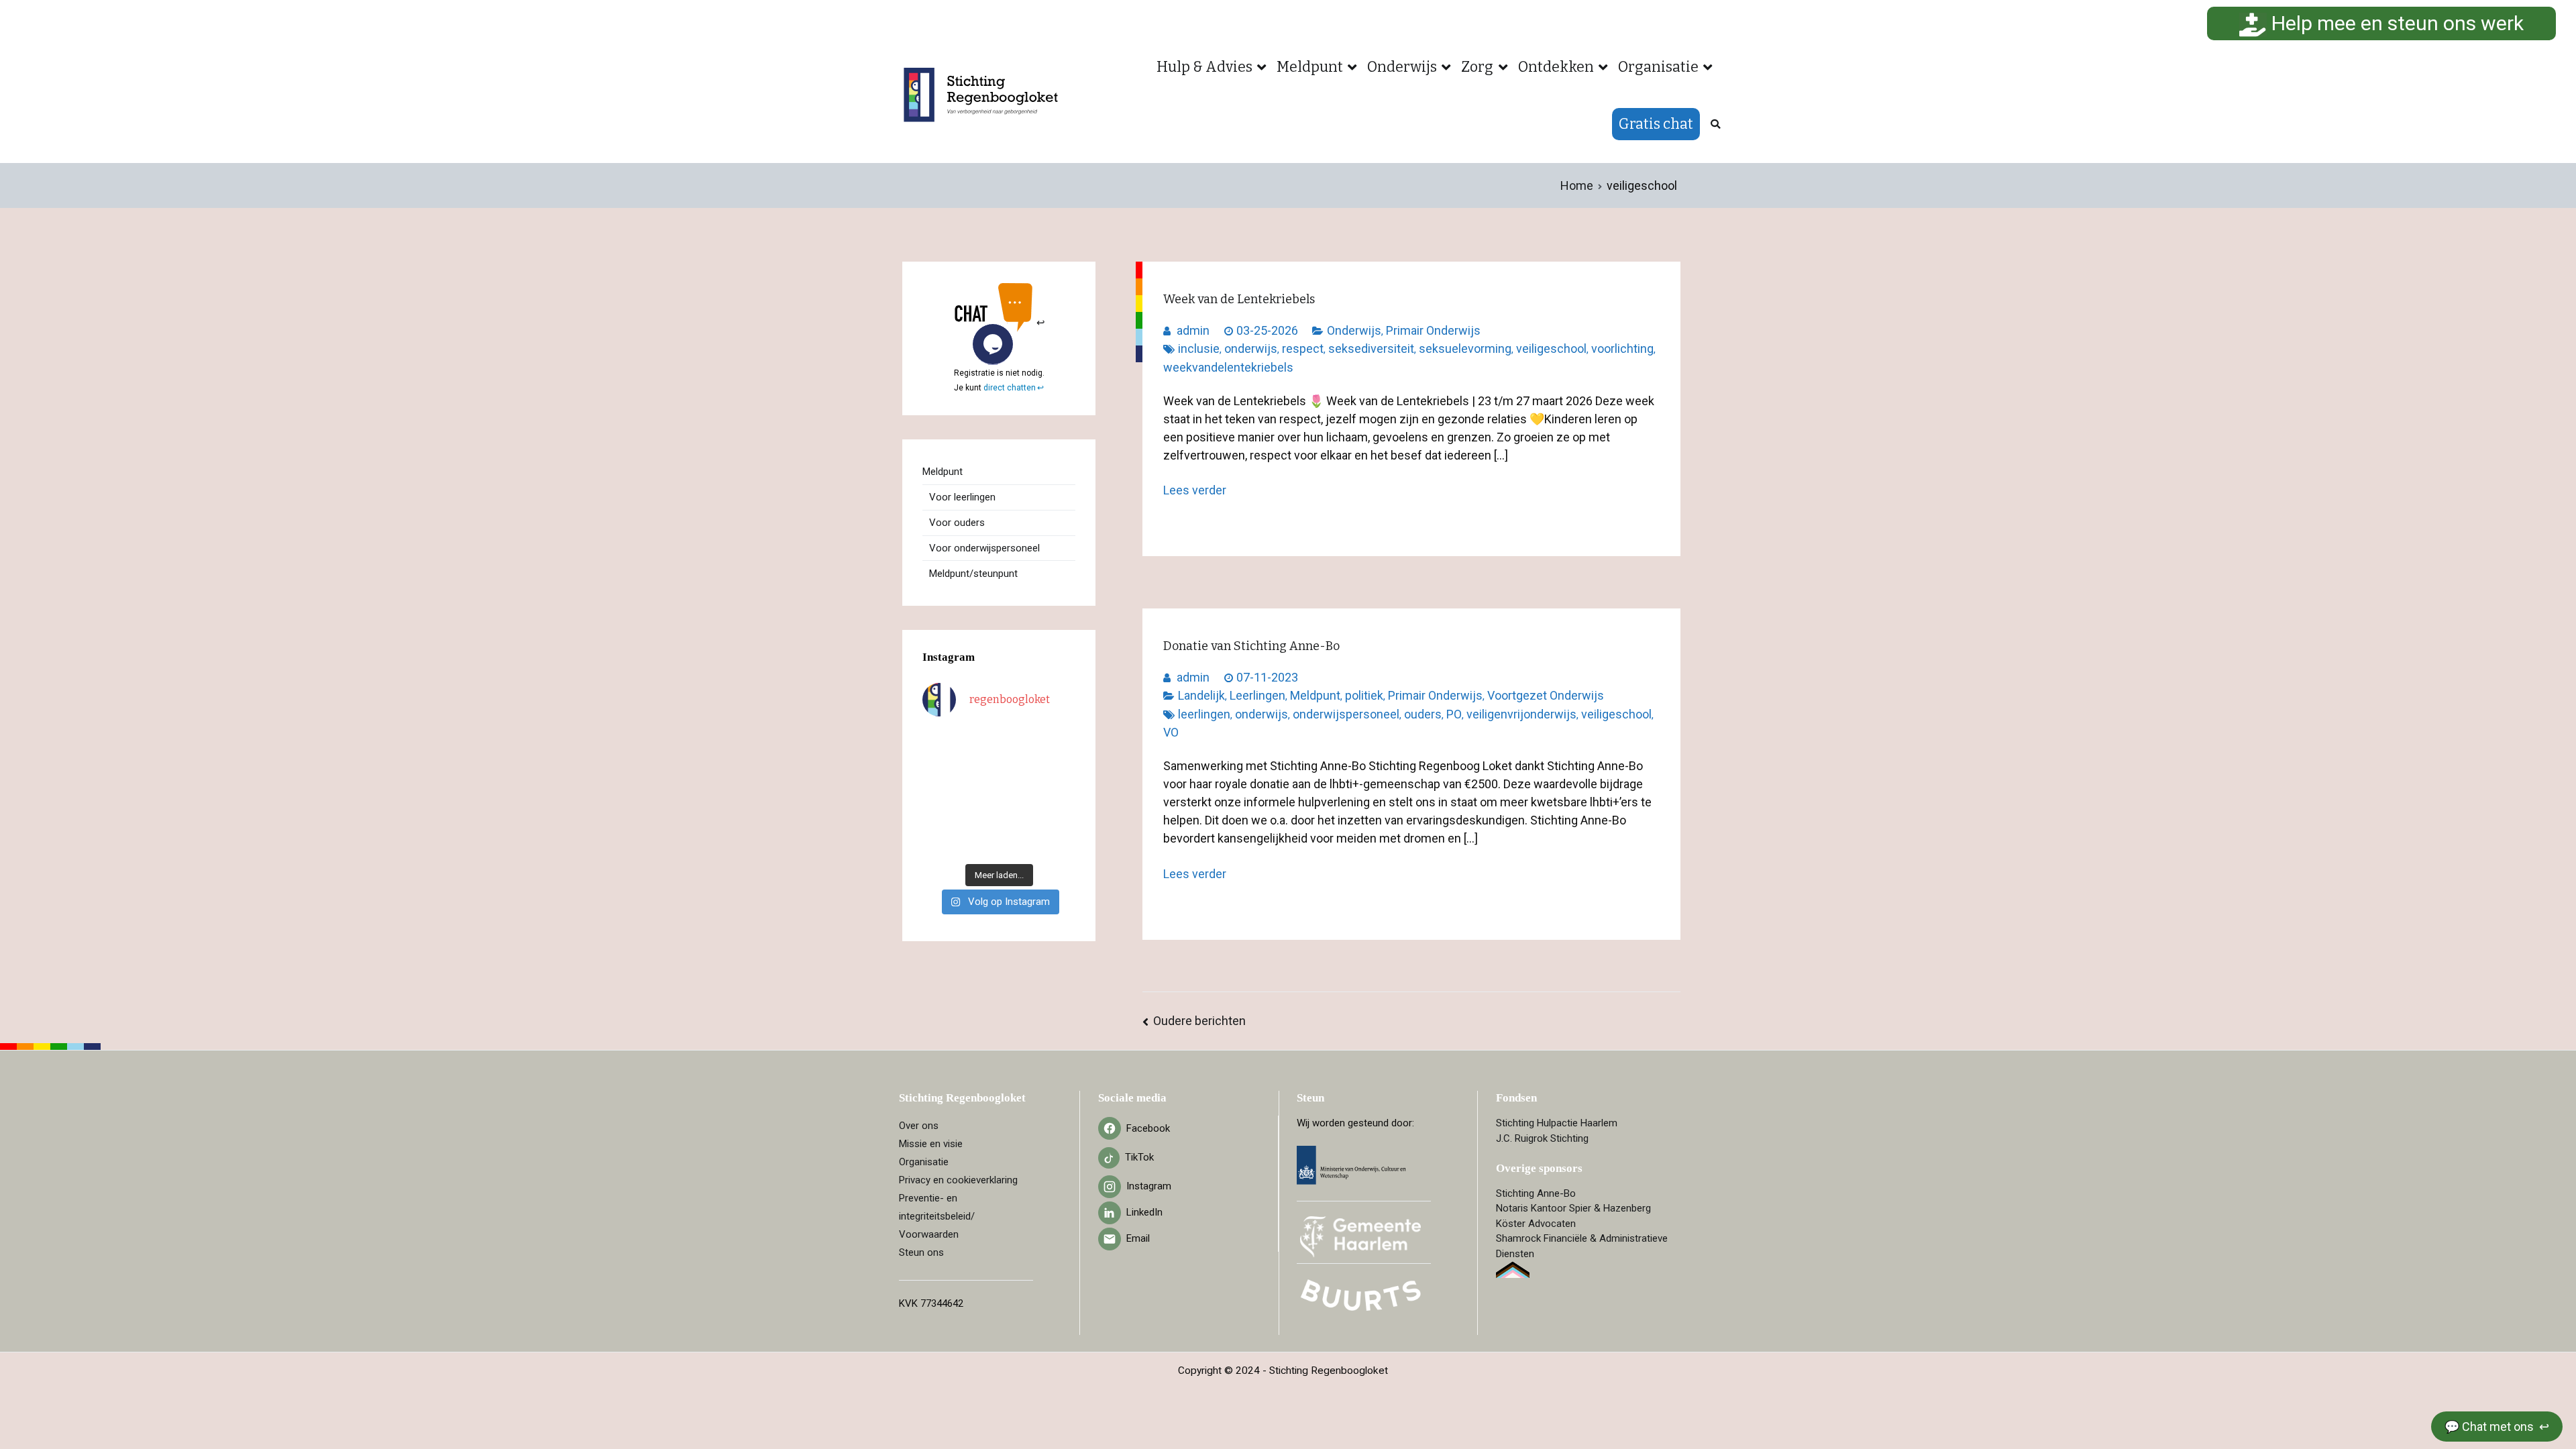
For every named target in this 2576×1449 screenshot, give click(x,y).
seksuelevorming (1465, 348)
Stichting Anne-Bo (1536, 1193)
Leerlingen (1257, 695)
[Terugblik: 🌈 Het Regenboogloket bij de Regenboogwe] (979, 843)
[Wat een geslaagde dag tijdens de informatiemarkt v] (1019, 742)
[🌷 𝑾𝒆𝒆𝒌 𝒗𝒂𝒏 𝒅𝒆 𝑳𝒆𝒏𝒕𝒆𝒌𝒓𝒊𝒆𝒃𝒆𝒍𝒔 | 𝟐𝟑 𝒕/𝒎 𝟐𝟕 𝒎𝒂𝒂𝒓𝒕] (1019, 793)
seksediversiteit (1371, 348)
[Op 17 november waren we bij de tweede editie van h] (1059, 818)
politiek (1364, 695)
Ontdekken (1556, 67)
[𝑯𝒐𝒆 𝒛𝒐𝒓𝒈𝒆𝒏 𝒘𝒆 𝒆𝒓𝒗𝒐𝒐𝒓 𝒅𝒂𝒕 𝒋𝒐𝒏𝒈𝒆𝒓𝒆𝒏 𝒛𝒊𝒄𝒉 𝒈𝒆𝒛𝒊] (1019, 767)
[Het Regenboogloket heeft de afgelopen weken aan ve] (1019, 843)
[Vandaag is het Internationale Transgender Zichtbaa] (979, 793)
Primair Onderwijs (1433, 330)
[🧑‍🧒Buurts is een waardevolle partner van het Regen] (939, 767)
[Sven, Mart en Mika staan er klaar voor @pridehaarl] (1059, 742)
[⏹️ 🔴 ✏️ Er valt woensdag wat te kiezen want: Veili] (939, 843)
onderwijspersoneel (1346, 714)
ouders (1423, 714)
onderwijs (1251, 348)
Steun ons (921, 1252)
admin (1193, 330)
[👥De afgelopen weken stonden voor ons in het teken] (979, 767)
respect (1303, 348)
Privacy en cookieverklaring (958, 1180)
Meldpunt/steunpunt (973, 574)
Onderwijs (1402, 67)
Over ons (919, 1126)
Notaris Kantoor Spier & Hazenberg (1573, 1208)
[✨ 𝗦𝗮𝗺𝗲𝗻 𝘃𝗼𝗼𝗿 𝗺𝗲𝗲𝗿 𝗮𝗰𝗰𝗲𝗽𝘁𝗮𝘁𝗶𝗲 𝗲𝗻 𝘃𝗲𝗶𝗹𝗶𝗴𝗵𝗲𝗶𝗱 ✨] (939, 818)
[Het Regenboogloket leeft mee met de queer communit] (939, 742)
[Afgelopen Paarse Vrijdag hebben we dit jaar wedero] (979, 818)
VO (1171, 732)
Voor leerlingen (962, 497)
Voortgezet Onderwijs (1546, 695)
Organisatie (1658, 67)
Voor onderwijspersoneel (984, 548)
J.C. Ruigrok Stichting (1542, 1138)
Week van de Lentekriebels (1239, 299)
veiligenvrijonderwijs (1521, 714)
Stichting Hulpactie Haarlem (1557, 1123)
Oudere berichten (1199, 1021)
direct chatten (1010, 388)
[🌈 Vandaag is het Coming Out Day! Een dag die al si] (1059, 843)
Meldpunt (1310, 67)
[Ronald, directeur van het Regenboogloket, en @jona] (1019, 818)
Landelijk (1201, 695)
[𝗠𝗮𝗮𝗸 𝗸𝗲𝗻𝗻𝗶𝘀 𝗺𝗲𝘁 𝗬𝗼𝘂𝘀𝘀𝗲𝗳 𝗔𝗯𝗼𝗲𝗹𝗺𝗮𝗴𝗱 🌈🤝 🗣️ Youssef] (939, 793)
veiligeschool (1551, 348)
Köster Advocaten (1536, 1224)
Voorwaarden (929, 1234)
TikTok (1139, 1157)
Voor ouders (957, 523)
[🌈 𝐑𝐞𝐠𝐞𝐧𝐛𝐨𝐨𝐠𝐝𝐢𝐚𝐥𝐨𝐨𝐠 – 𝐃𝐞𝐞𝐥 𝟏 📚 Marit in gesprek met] (979, 742)
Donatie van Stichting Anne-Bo (1251, 646)
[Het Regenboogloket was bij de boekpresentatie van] (1059, 767)
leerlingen (1204, 714)
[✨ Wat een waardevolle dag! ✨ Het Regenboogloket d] (1059, 793)
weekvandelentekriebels (1228, 367)
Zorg (1477, 67)
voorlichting (1622, 348)
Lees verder (1195, 490)
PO (1454, 714)
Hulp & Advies (1204, 67)
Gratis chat (1656, 124)
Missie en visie (931, 1144)
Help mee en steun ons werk (2395, 23)
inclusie (1199, 348)
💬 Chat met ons (2490, 1427)
